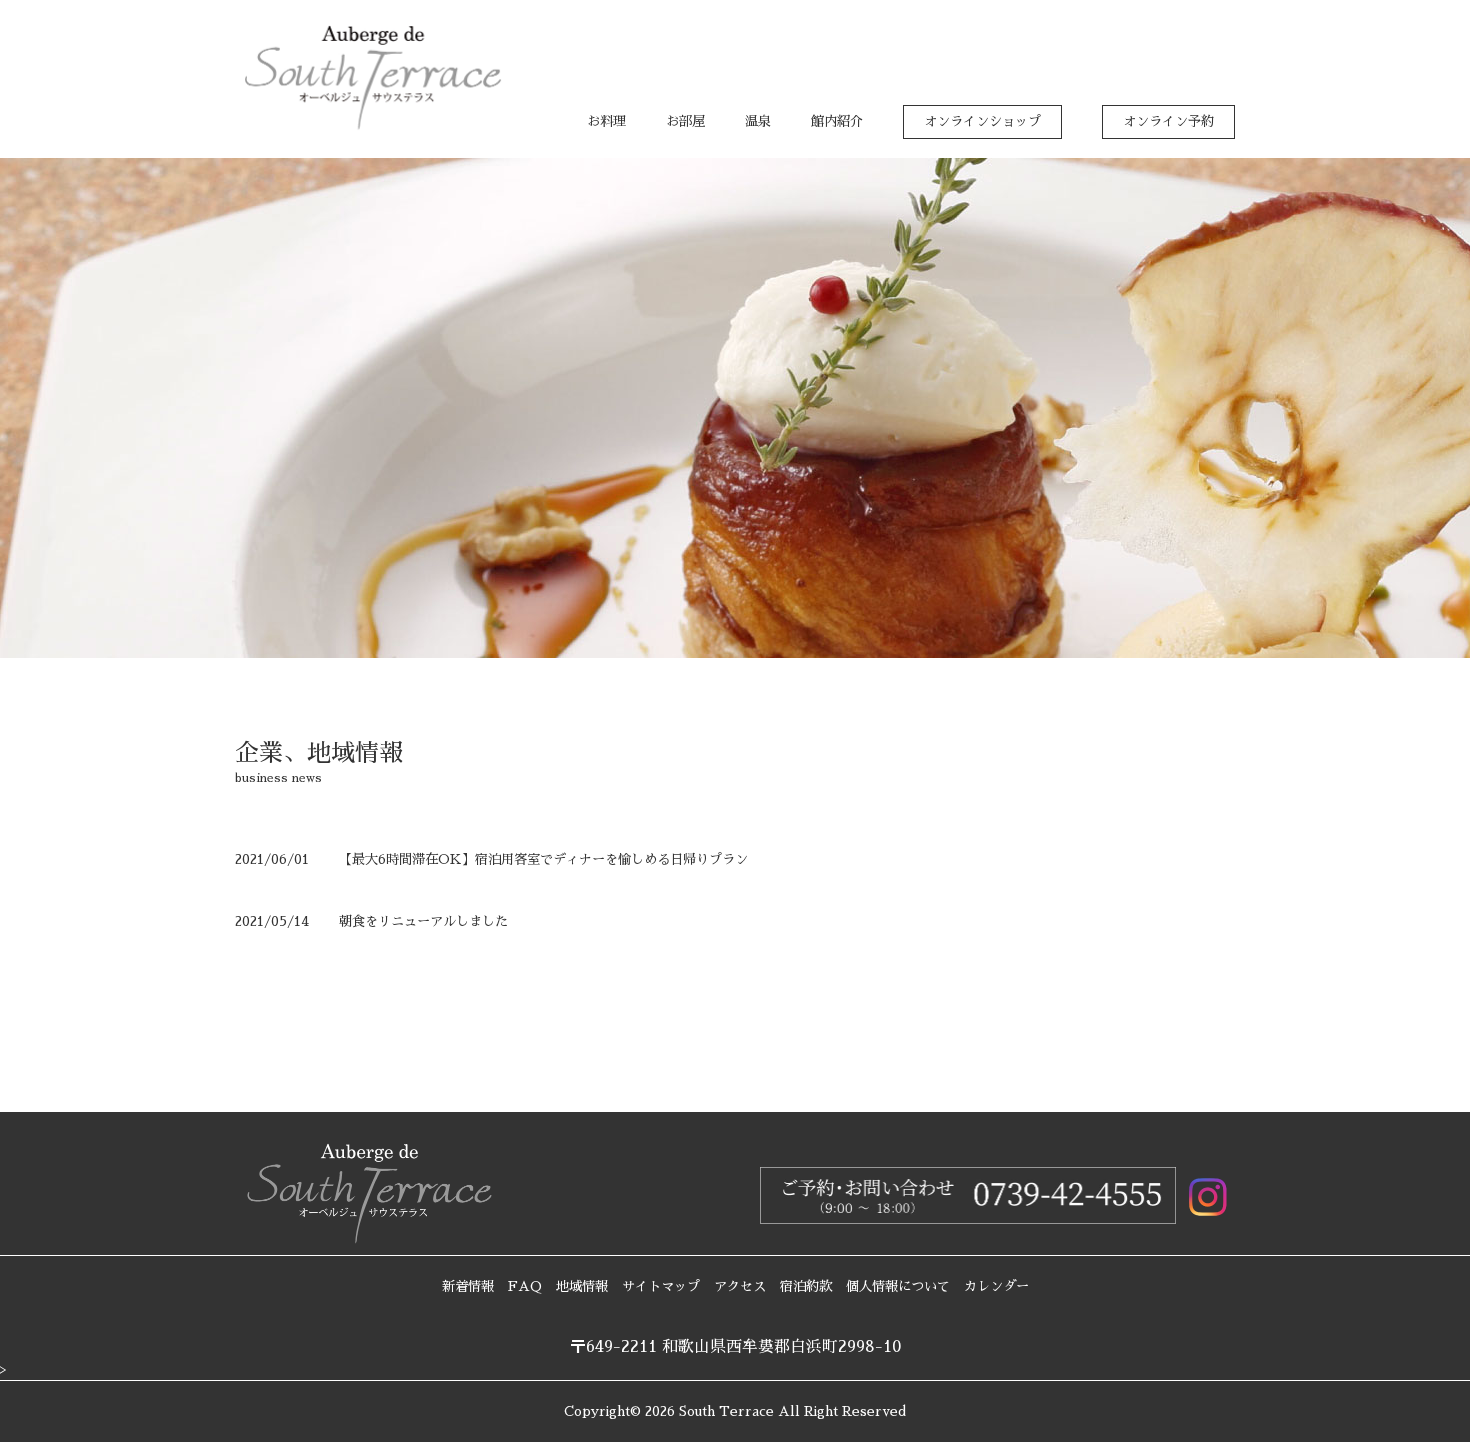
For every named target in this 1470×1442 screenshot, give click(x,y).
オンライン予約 (1168, 121)
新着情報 (468, 1286)
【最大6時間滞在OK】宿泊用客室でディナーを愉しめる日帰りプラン (543, 859)
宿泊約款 (806, 1286)
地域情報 (582, 1286)
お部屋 (685, 121)
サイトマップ (661, 1286)
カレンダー (996, 1286)
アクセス (740, 1286)
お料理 (606, 121)
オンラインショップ (982, 121)
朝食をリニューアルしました (423, 921)
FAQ (525, 1286)
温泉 (758, 121)
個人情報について (898, 1286)
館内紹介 (837, 121)
